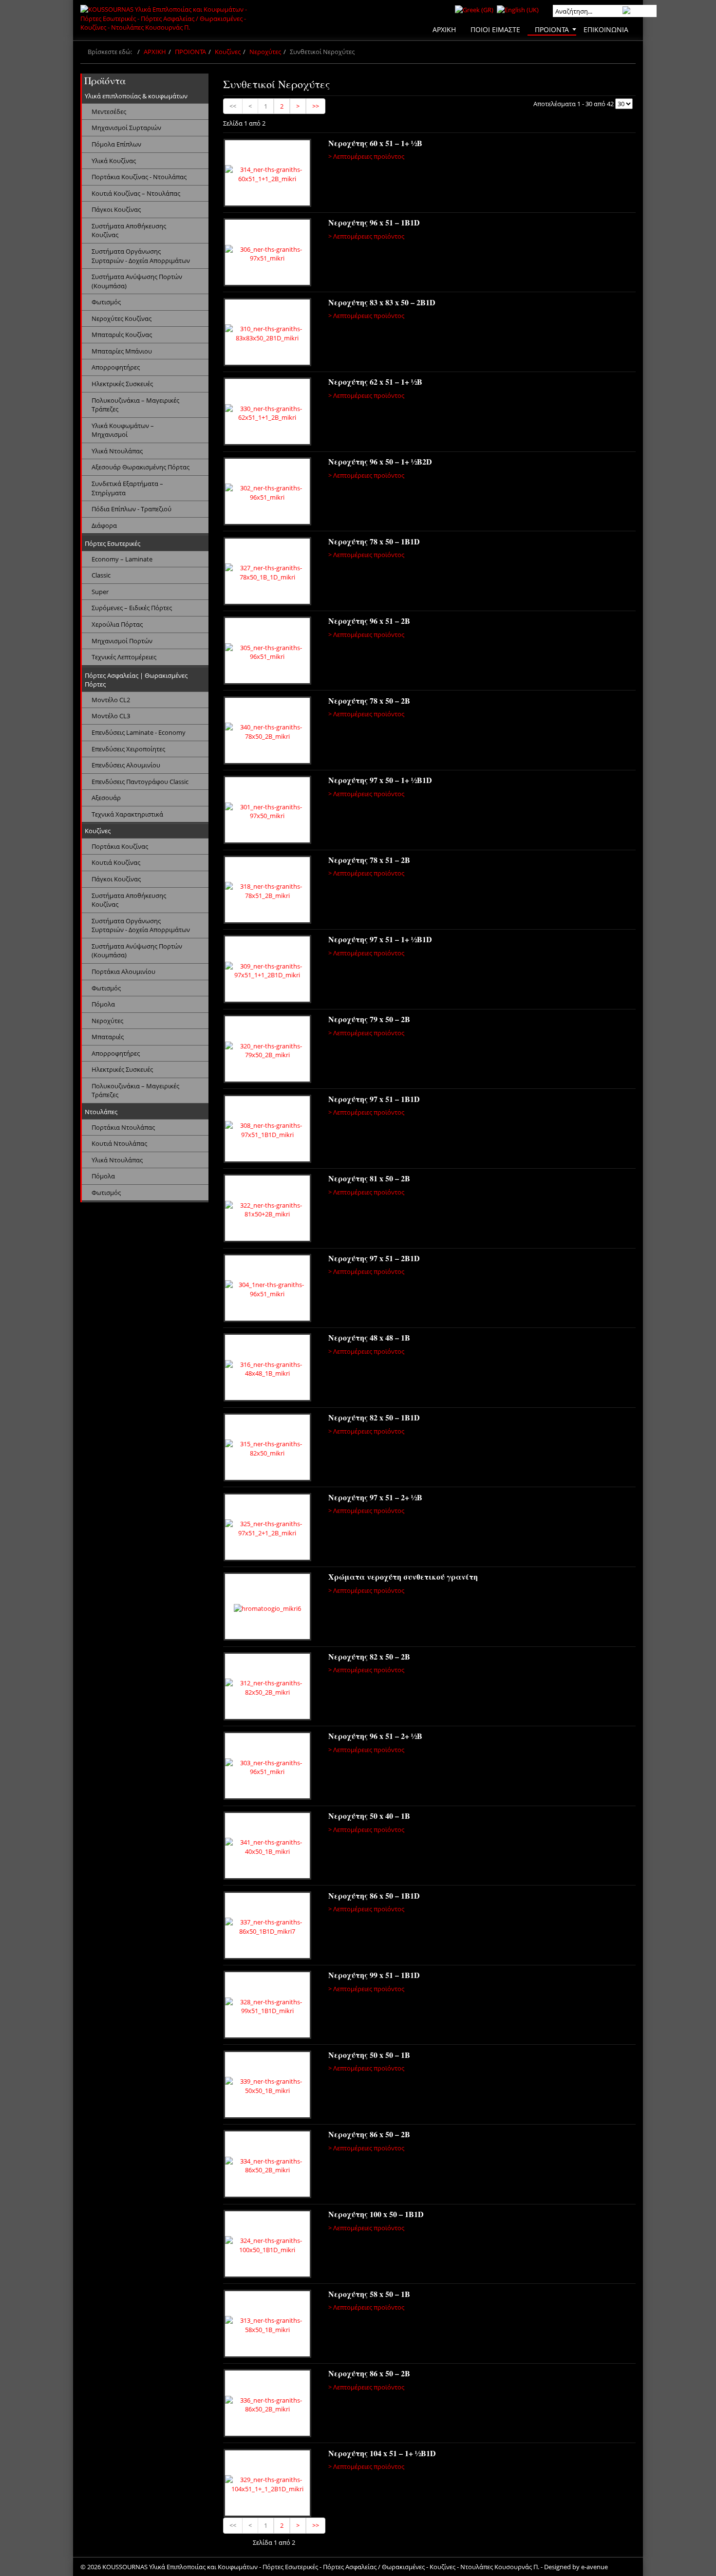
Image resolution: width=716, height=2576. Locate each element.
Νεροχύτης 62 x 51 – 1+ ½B (375, 382)
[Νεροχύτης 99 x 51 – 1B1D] (267, 2006)
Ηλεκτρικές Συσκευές (122, 384)
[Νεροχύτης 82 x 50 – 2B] (267, 1688)
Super (100, 592)
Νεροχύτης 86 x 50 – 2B (369, 2134)
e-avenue (594, 2567)
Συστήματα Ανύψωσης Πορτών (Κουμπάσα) (137, 281)
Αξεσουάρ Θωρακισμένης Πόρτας (141, 467)
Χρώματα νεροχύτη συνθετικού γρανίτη (403, 1577)
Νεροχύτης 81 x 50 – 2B (369, 1178)
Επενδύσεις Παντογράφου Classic (140, 782)
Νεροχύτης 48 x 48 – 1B (369, 1337)
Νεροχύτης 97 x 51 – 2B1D (374, 1258)
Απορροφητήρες (116, 367)
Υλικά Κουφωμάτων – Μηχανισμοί (123, 430)
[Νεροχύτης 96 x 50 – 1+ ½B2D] (267, 493)
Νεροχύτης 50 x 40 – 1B (369, 1816)
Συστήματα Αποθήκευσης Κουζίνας (129, 231)
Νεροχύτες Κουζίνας (122, 318)
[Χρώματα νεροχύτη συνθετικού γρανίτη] (267, 1608)
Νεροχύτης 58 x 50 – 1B (369, 2294)
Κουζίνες (228, 52)
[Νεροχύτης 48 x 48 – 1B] (267, 1369)
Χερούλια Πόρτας (117, 624)
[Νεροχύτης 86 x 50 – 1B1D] (267, 1927)
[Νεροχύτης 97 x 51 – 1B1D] (267, 1130)
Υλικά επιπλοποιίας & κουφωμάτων (136, 96)
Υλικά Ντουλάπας (117, 451)
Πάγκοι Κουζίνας (116, 209)
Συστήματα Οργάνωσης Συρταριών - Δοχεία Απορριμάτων (141, 256)
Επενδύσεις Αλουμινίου (126, 765)
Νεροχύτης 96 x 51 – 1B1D (374, 222)
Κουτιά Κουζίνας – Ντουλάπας (136, 193)
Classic (101, 575)
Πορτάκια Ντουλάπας (123, 1127)
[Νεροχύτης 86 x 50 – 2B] (267, 2165)
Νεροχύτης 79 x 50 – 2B (369, 1019)
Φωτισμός (106, 302)
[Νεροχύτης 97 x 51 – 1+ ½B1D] (267, 971)
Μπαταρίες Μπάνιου (122, 351)
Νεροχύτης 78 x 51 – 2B (369, 860)
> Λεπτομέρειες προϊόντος (366, 156)
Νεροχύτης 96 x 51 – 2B (369, 621)
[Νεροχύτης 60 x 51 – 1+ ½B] (267, 174)
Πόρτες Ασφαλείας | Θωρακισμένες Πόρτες (136, 680)
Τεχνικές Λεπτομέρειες (124, 657)
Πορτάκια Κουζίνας (120, 846)
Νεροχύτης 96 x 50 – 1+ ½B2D (380, 461)
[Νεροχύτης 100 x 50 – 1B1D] (267, 2245)
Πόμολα (103, 1004)
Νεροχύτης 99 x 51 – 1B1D (374, 1975)
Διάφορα (104, 525)
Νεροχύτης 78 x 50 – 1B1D (374, 541)
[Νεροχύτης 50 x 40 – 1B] (267, 1847)
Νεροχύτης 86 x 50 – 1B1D (374, 1895)
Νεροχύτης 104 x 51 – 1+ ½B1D (382, 2453)
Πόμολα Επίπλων (116, 144)
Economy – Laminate (122, 559)
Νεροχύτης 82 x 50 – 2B (369, 1656)
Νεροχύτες (265, 52)
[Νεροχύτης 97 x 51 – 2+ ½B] (267, 1529)
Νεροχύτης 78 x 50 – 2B (369, 700)
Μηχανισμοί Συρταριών (126, 128)
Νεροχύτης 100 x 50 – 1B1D (376, 2214)
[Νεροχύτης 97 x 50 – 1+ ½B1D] (267, 811)
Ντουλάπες (101, 1112)
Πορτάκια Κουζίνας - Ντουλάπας (139, 177)
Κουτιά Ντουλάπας (119, 1143)
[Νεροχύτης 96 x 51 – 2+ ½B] (267, 1767)
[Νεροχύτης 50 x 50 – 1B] (267, 2086)
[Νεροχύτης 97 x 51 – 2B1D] (267, 1289)
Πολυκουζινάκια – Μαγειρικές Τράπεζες (135, 405)
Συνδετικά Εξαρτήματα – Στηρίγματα (127, 488)
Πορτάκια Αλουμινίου (123, 971)
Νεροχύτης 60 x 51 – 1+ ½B (375, 143)
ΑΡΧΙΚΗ (155, 52)
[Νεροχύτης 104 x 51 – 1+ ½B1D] (267, 2484)
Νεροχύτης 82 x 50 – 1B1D (374, 1417)
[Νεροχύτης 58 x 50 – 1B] (267, 2325)
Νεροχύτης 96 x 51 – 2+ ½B (375, 1736)
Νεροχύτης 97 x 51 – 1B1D (374, 1099)
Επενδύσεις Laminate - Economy (139, 732)
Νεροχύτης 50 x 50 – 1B (369, 2055)
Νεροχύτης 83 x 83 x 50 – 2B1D (382, 302)
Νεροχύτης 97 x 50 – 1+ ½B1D (380, 780)
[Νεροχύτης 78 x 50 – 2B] (267, 732)
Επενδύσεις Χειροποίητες (128, 749)
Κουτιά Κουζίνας (116, 862)
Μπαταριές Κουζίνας (122, 335)
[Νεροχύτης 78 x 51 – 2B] (267, 891)
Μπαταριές (108, 1037)
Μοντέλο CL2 (111, 700)
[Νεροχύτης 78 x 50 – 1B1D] (267, 573)
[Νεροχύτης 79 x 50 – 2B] (267, 1050)
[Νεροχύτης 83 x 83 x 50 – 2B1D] (267, 334)
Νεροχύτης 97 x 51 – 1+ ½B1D (380, 939)
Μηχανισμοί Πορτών (122, 641)
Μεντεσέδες (109, 112)
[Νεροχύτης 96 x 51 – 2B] (267, 652)
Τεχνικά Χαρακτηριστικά (127, 814)
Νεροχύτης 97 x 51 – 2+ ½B (375, 1497)
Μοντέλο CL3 (111, 716)
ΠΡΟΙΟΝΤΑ (190, 52)
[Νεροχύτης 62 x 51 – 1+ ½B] (267, 413)
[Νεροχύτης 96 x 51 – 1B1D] (267, 254)
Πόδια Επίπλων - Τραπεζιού (132, 509)
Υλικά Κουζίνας (114, 161)
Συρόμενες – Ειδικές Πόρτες (132, 608)
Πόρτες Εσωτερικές (113, 543)
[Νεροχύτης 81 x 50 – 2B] (267, 1210)
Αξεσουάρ (106, 798)
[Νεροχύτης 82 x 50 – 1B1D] (267, 1449)
